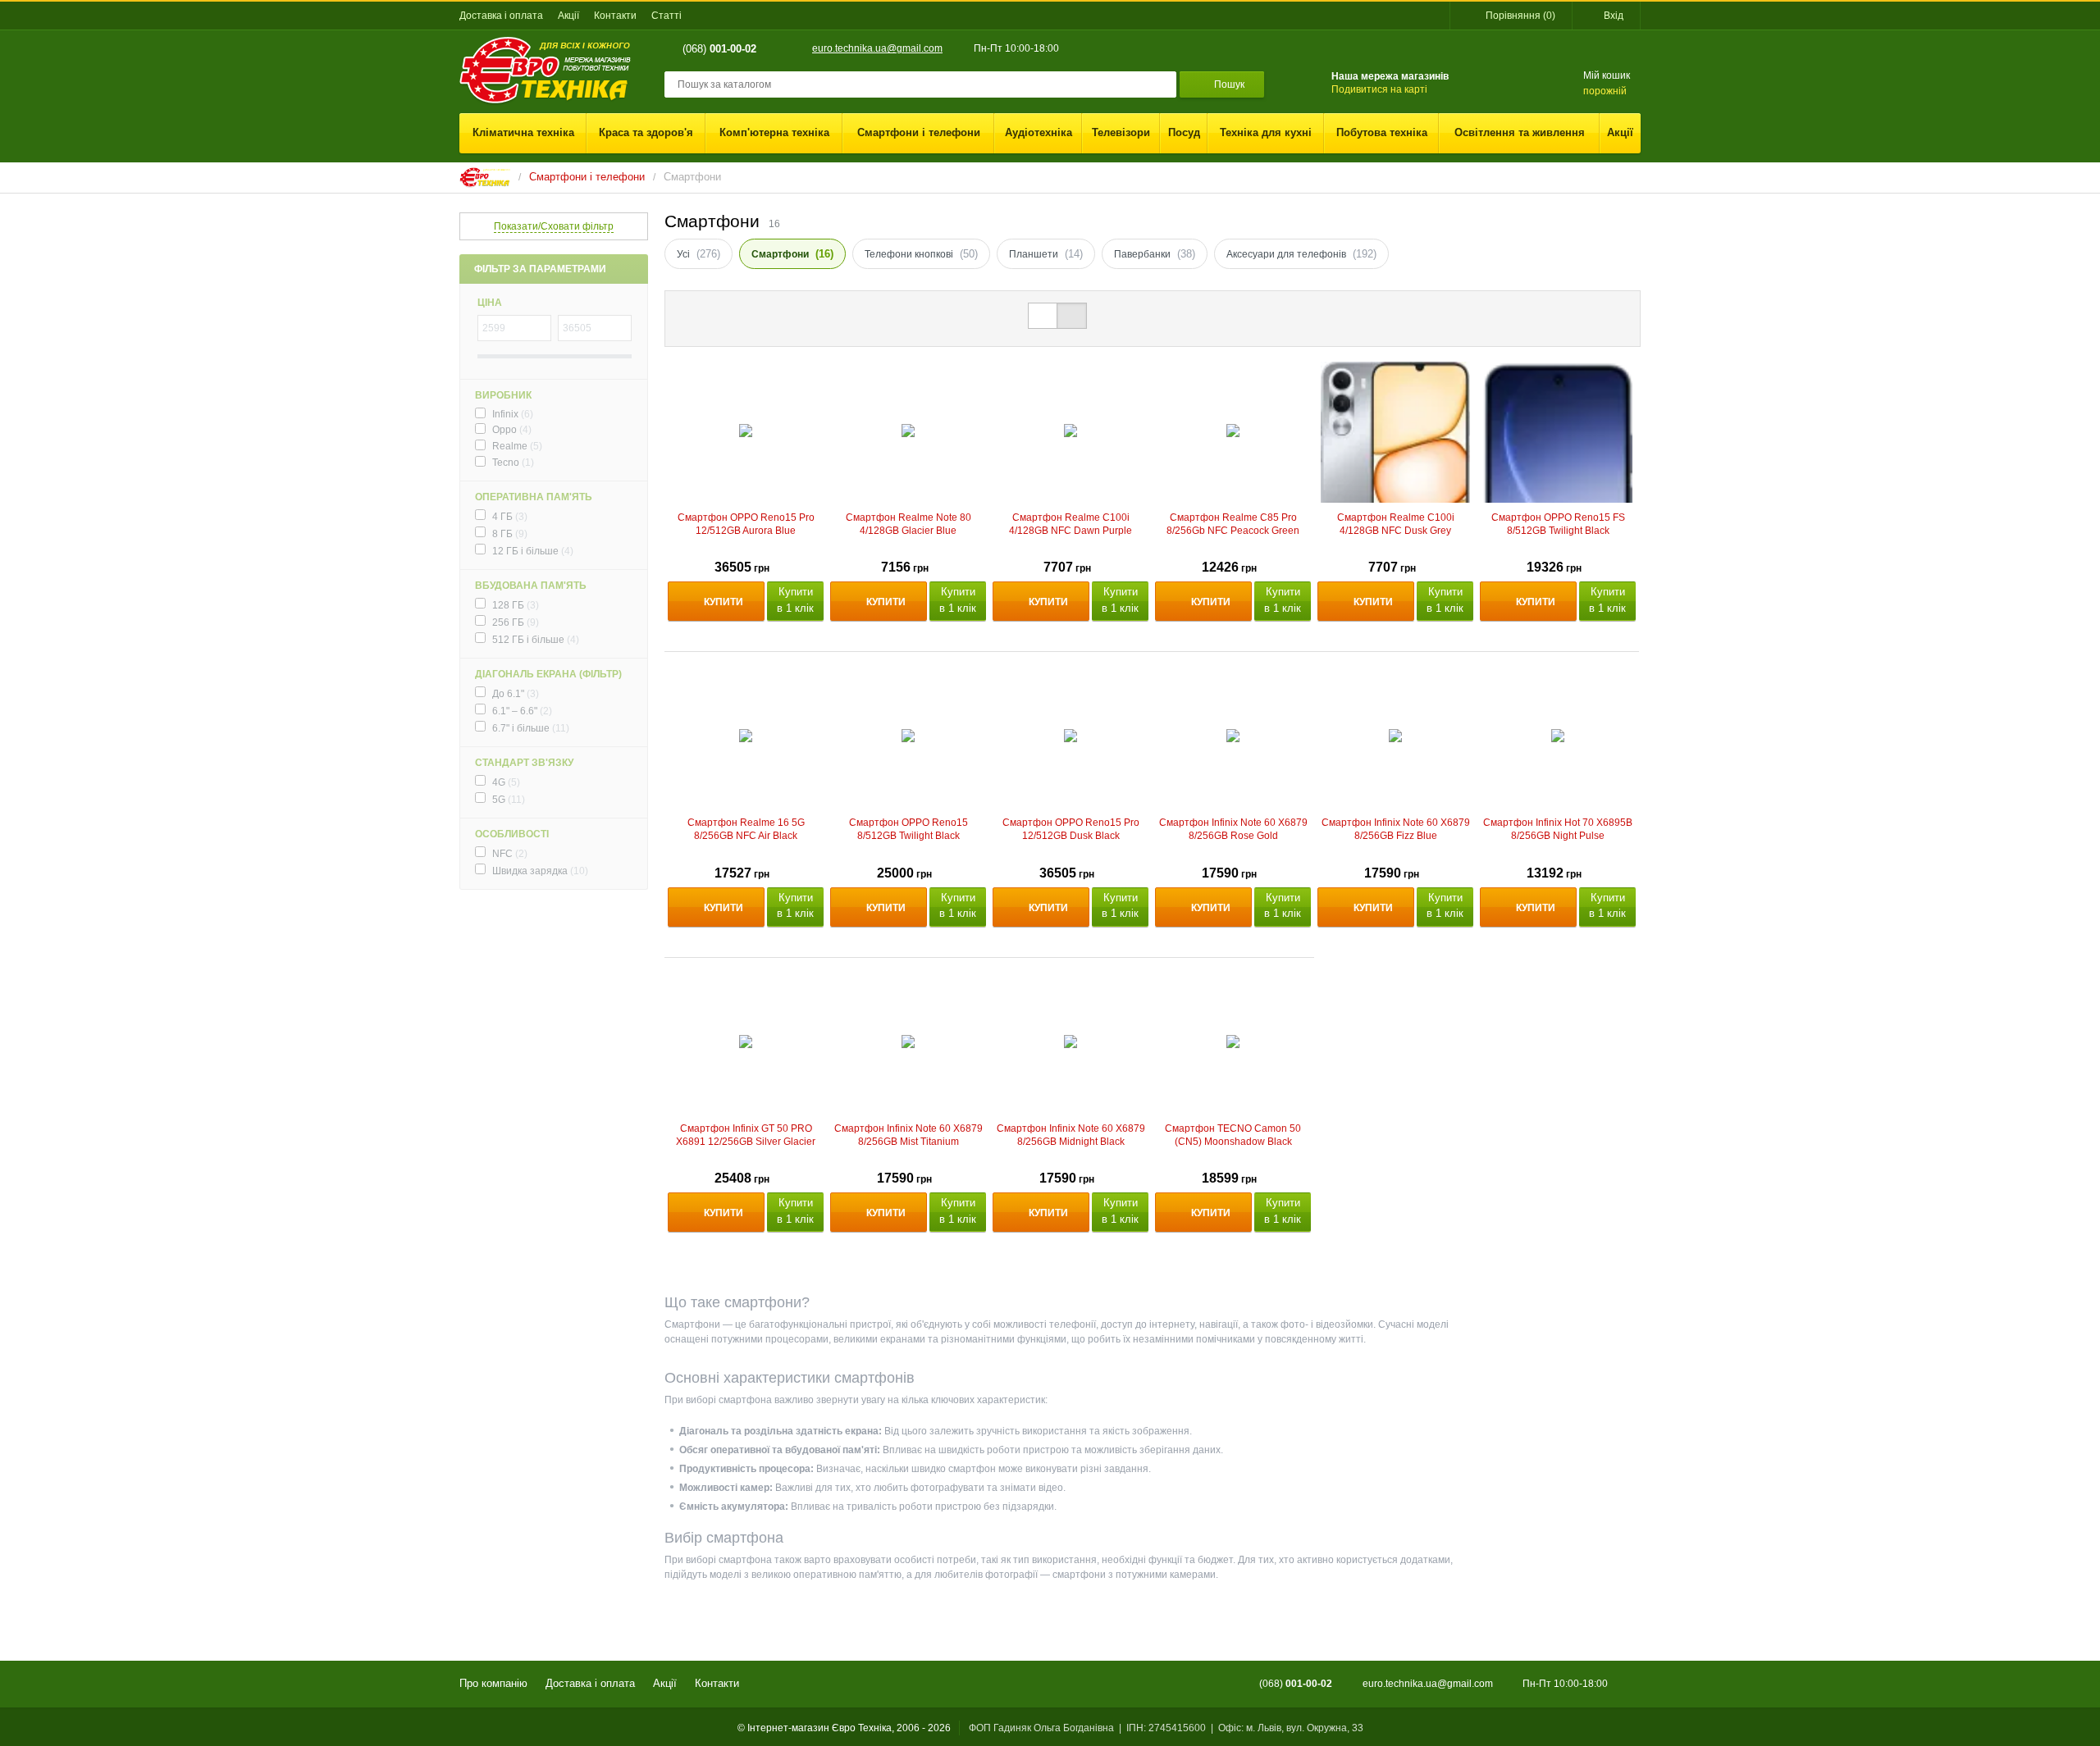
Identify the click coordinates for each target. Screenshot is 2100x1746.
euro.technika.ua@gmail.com (877, 48)
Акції (568, 16)
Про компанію (493, 1683)
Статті (667, 16)
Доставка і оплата (501, 16)
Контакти (615, 16)
